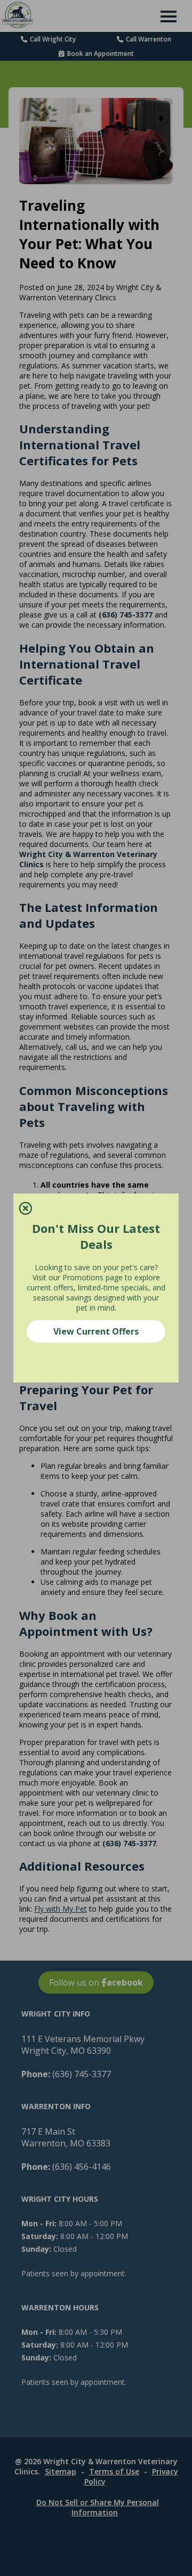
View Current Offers (96, 1331)
